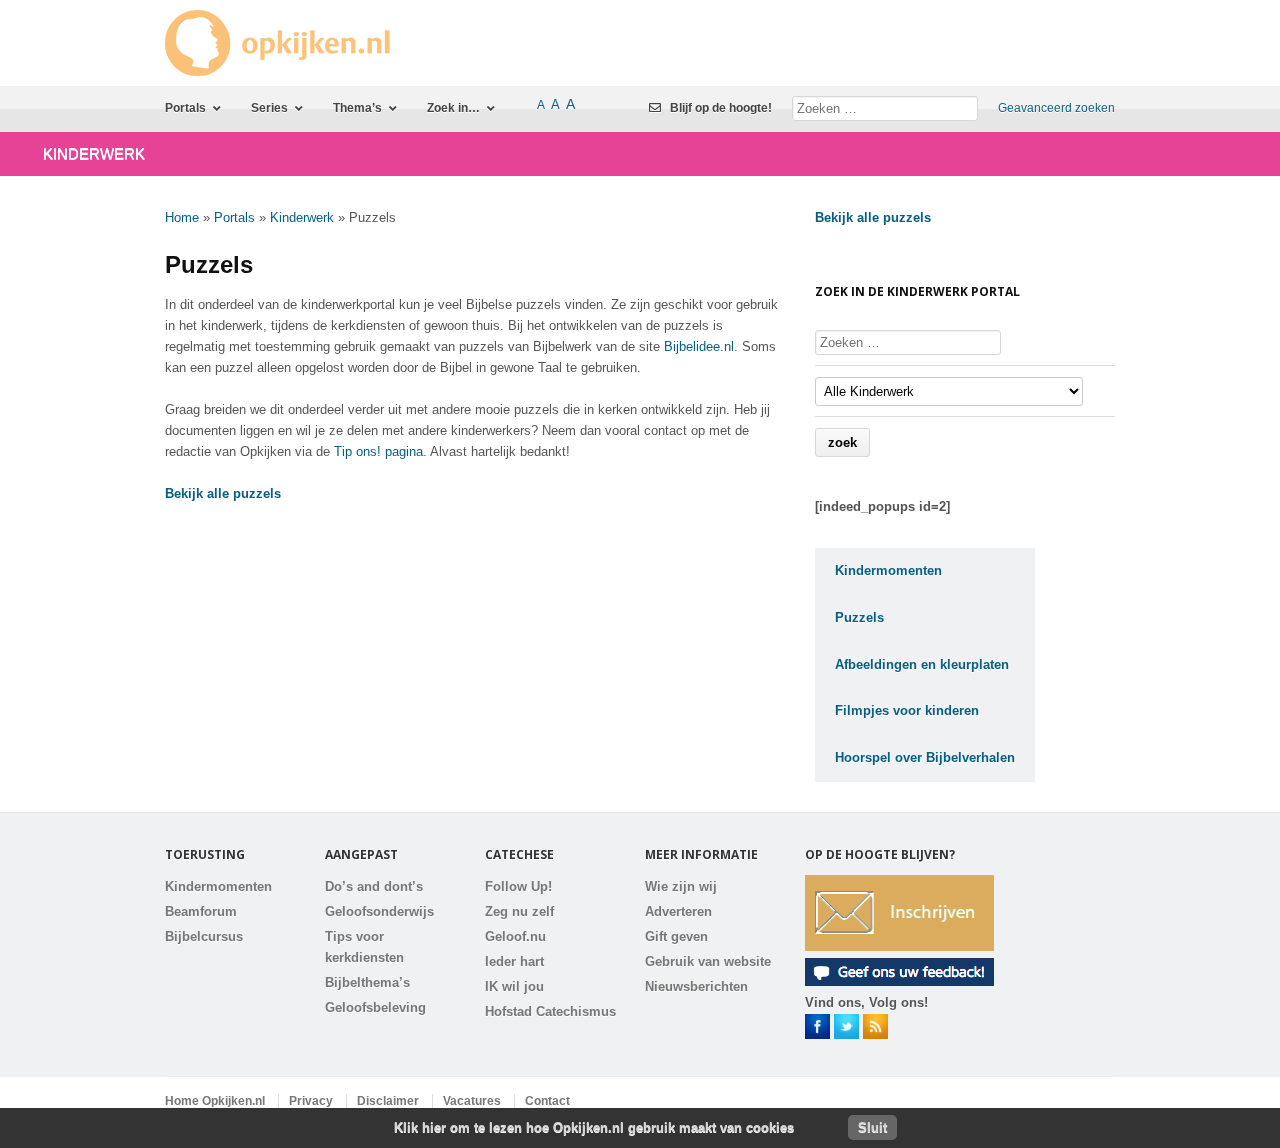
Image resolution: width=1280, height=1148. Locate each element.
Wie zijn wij (681, 886)
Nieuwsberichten (696, 986)
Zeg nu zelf (519, 911)
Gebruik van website (708, 961)
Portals (234, 217)
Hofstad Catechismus (550, 1011)
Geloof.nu (515, 936)
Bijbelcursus (204, 936)
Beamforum (201, 911)
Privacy (311, 1101)
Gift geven (676, 936)
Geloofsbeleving (375, 1007)
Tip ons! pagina (378, 451)
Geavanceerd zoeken (1056, 108)
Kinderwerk (302, 217)
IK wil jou (514, 986)
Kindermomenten (218, 886)
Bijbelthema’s (367, 982)
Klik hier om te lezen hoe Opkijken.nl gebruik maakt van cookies (594, 1127)
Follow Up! (518, 886)
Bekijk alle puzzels (223, 493)
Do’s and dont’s (374, 886)
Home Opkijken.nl (215, 1101)
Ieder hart (514, 961)
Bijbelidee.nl (699, 346)
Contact (547, 1101)
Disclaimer (388, 1101)
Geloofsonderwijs (379, 911)
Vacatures (472, 1101)
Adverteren (678, 911)
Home (182, 217)
